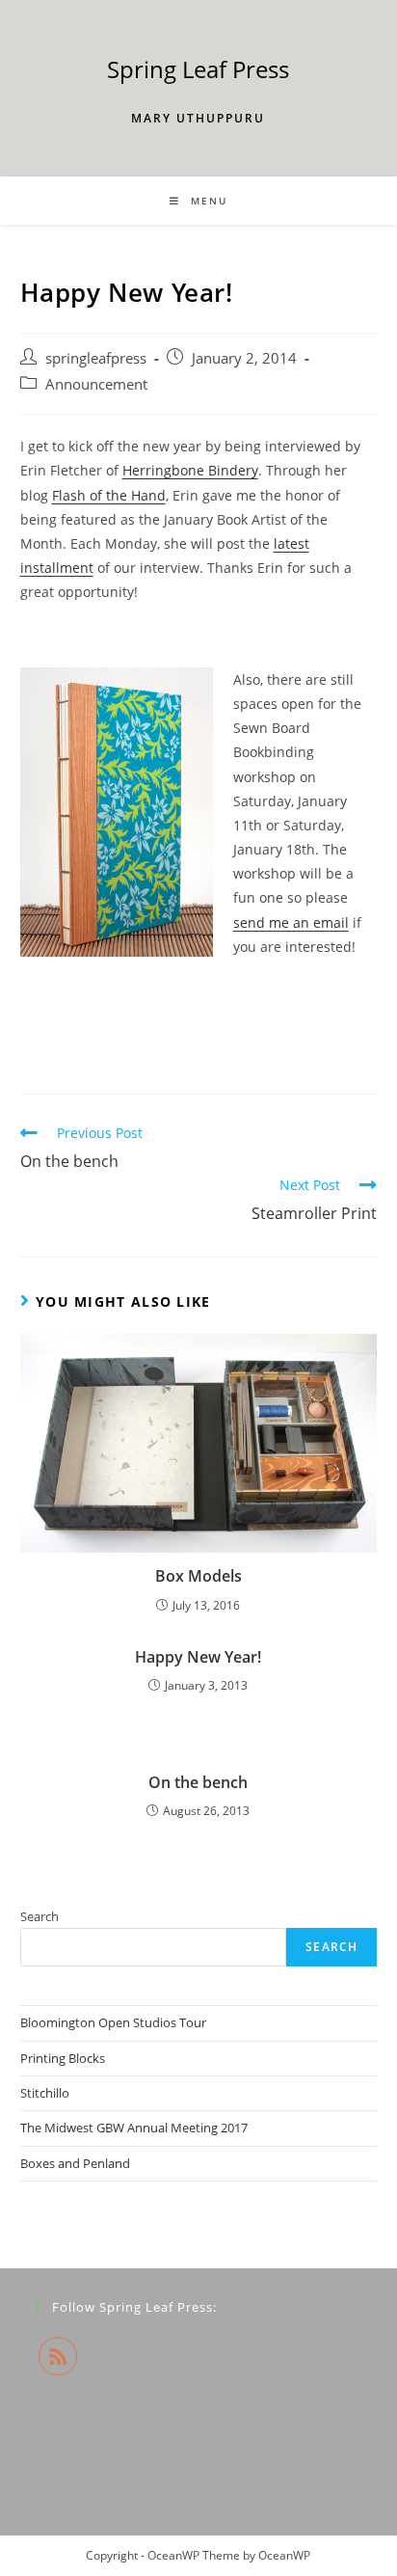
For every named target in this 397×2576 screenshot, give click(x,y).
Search (40, 1916)
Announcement (96, 384)
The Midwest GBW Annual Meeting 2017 (134, 2128)
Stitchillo (45, 2093)
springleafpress (96, 358)
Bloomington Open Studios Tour (113, 2022)
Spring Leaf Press (198, 69)
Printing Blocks (63, 2058)
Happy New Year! (198, 1657)
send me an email (291, 922)
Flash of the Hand (109, 495)
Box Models (198, 1576)
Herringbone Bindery (190, 470)
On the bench (198, 1782)
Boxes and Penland (75, 2163)
